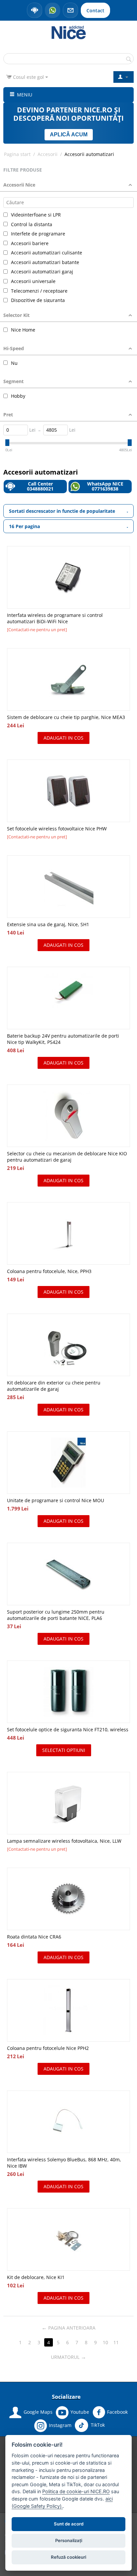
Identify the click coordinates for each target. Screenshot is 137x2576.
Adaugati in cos (64, 738)
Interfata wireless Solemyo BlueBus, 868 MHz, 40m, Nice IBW (64, 2163)
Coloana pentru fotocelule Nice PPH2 (48, 2048)
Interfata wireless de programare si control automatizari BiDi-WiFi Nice (55, 618)
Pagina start (17, 154)
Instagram (60, 2425)
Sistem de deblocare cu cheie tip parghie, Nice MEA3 (66, 717)
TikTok (97, 2425)
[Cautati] (129, 59)
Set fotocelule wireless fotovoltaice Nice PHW (57, 829)
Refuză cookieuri (68, 2557)
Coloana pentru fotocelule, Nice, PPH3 (49, 1271)
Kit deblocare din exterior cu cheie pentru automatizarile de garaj (54, 1386)
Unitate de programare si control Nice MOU (56, 1500)
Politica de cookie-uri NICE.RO (76, 2491)
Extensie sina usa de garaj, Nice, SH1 (48, 924)
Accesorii (48, 154)
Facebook (117, 2412)
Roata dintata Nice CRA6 (34, 1937)
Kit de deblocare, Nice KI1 (36, 2277)
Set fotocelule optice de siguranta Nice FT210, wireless (68, 1729)
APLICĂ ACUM (69, 135)
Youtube (80, 2412)
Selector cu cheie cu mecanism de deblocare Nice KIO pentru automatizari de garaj (67, 1157)
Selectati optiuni (64, 1750)
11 (116, 2342)
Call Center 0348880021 (40, 486)
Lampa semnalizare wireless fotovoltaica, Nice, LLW (64, 1841)
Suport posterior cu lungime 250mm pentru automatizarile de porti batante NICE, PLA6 (56, 1615)
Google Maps (38, 2412)
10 (105, 2342)
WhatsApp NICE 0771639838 (105, 486)
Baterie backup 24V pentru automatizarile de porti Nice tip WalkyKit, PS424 (63, 1039)
